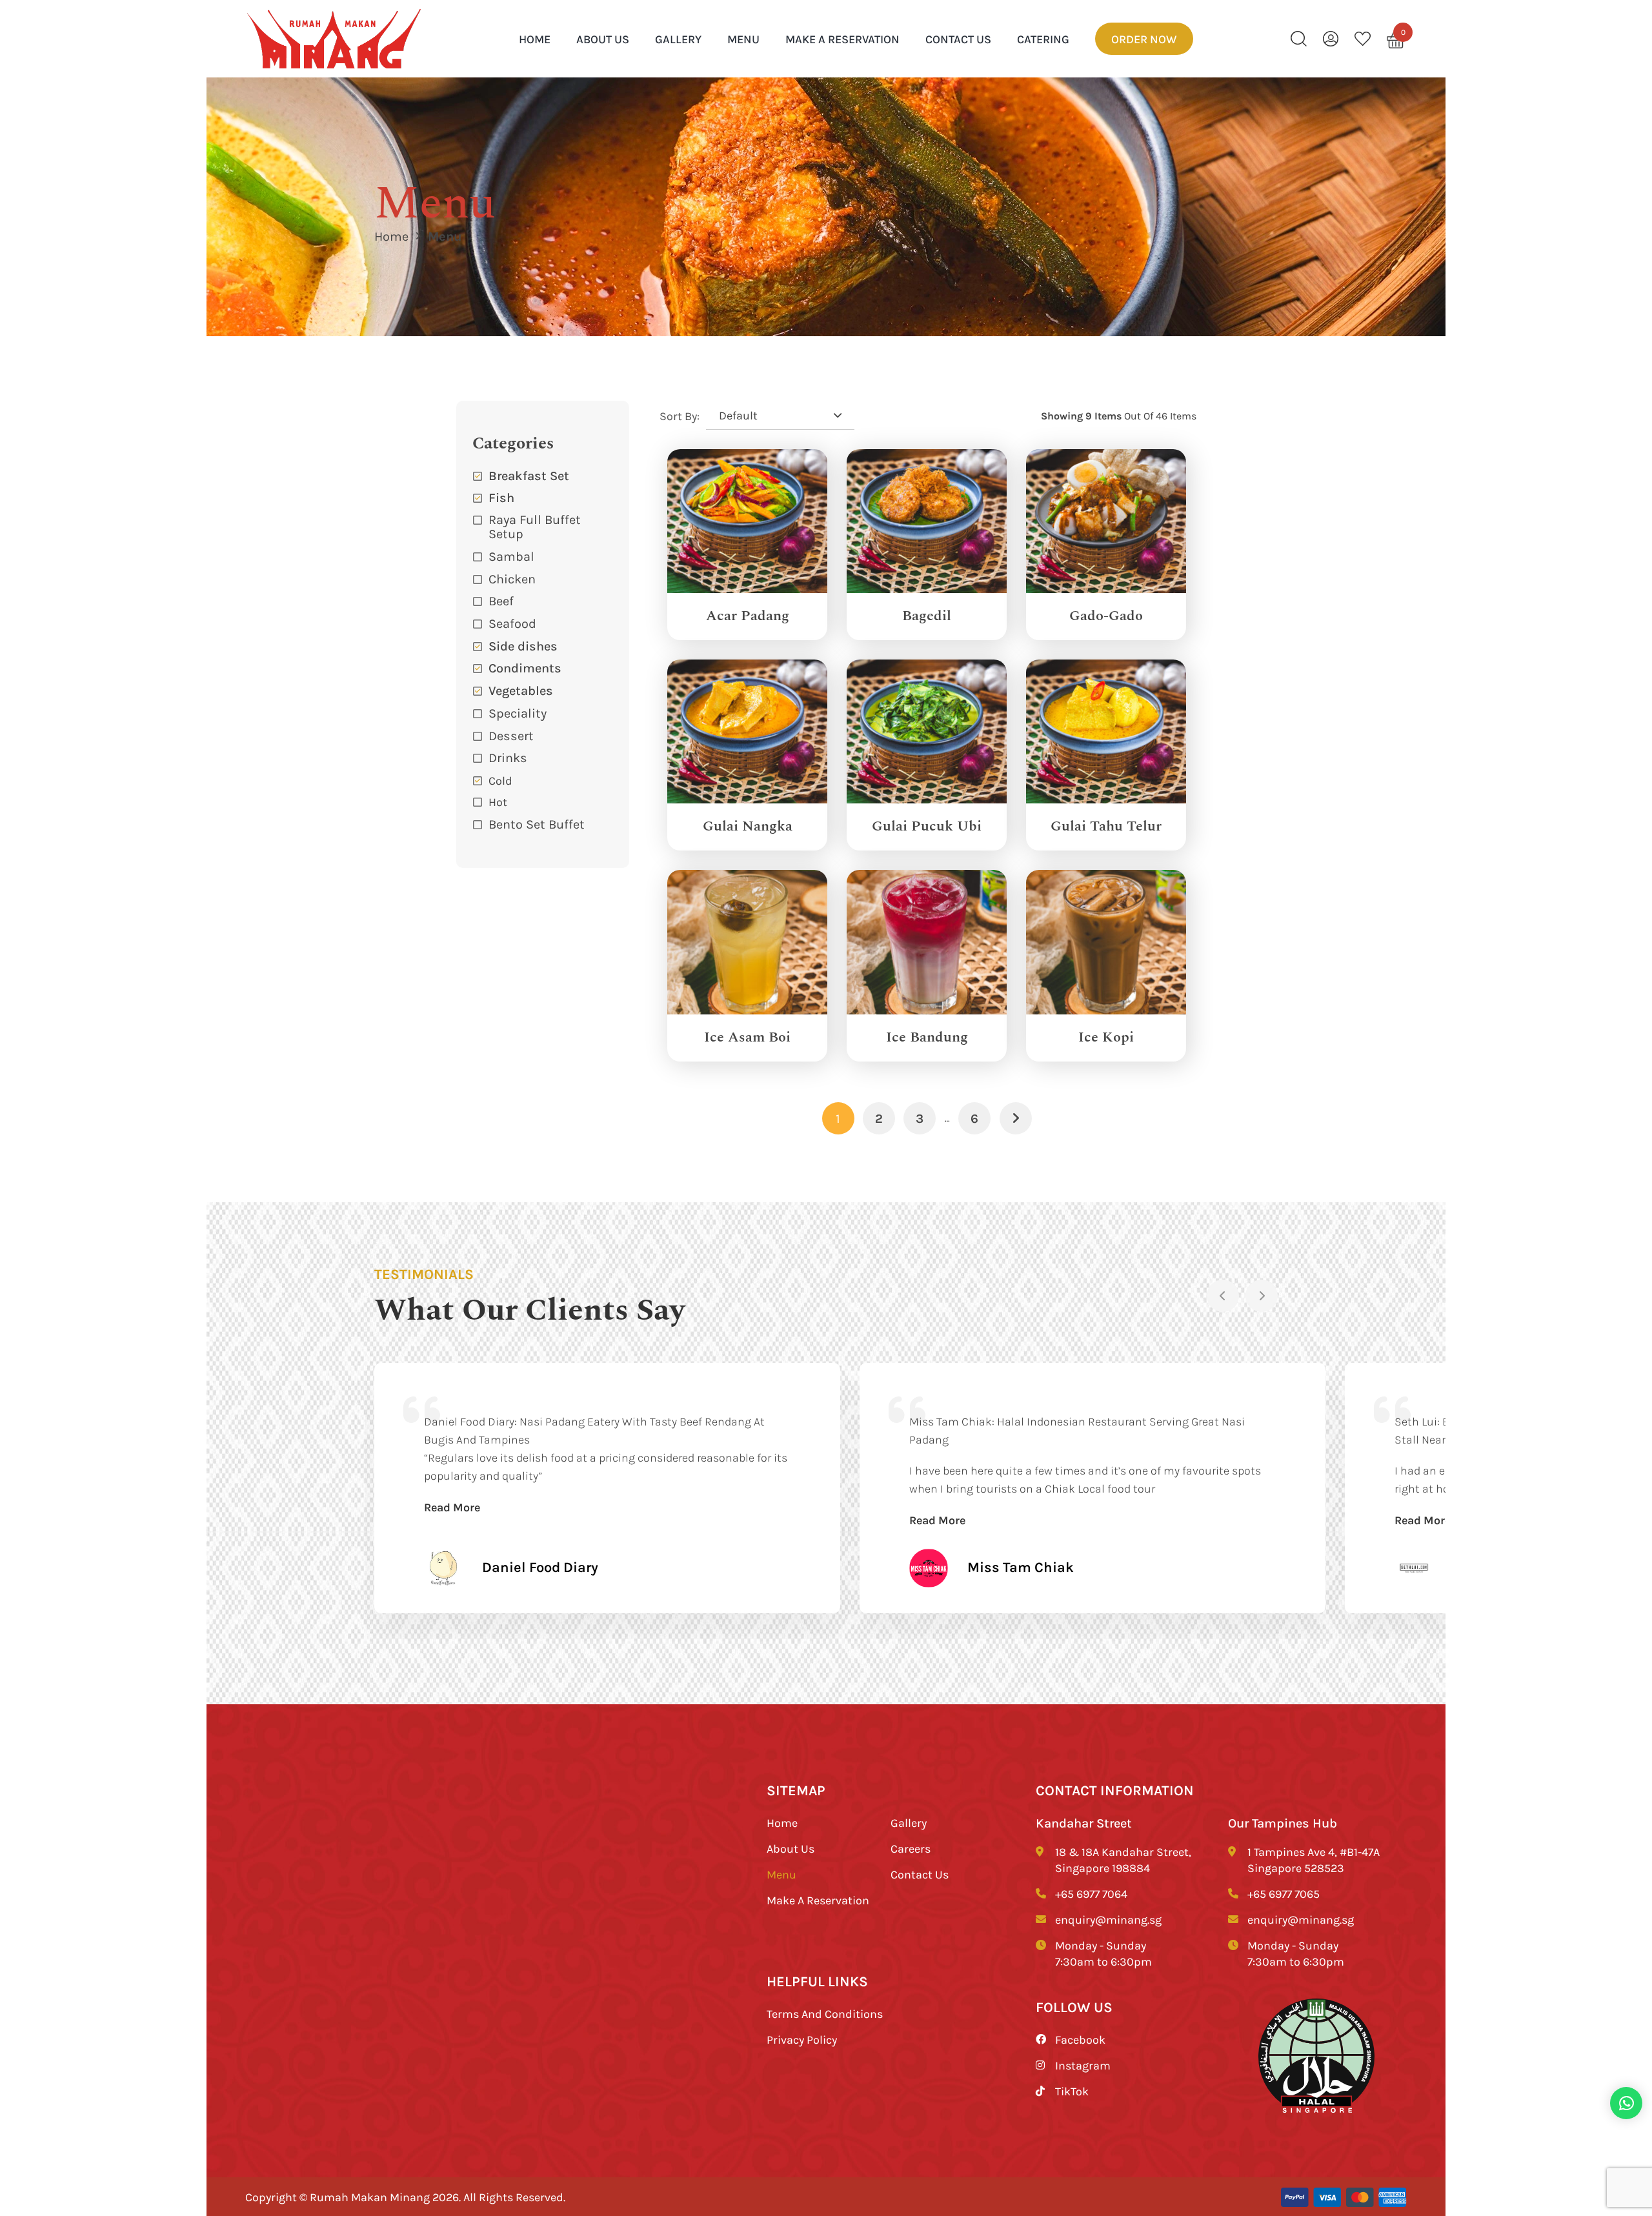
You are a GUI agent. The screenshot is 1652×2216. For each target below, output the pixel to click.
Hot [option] (498, 801)
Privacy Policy (802, 2039)
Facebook (1080, 2039)
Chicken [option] (512, 579)
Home (391, 236)
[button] (543, 758)
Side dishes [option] (523, 646)
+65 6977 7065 (1284, 1893)
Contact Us (958, 39)
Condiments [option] (525, 668)
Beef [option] (501, 600)
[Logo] (334, 39)
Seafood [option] (512, 623)
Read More (452, 1507)
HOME (535, 39)
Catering (1043, 39)
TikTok (1072, 2091)
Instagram (1083, 2065)
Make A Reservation (842, 39)
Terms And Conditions (825, 2013)
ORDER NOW (1144, 39)
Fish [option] (501, 497)
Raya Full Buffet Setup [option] (535, 526)
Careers (911, 1848)
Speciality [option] (518, 713)
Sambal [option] (511, 556)
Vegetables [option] (521, 690)
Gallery (678, 39)
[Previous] (1223, 1296)
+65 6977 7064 (1091, 1893)
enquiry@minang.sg (1108, 1919)
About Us (603, 39)
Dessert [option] (511, 735)
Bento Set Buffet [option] (537, 824)
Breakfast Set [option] (529, 475)
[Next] (1262, 1296)
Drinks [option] (508, 757)
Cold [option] (500, 780)
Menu (743, 39)
